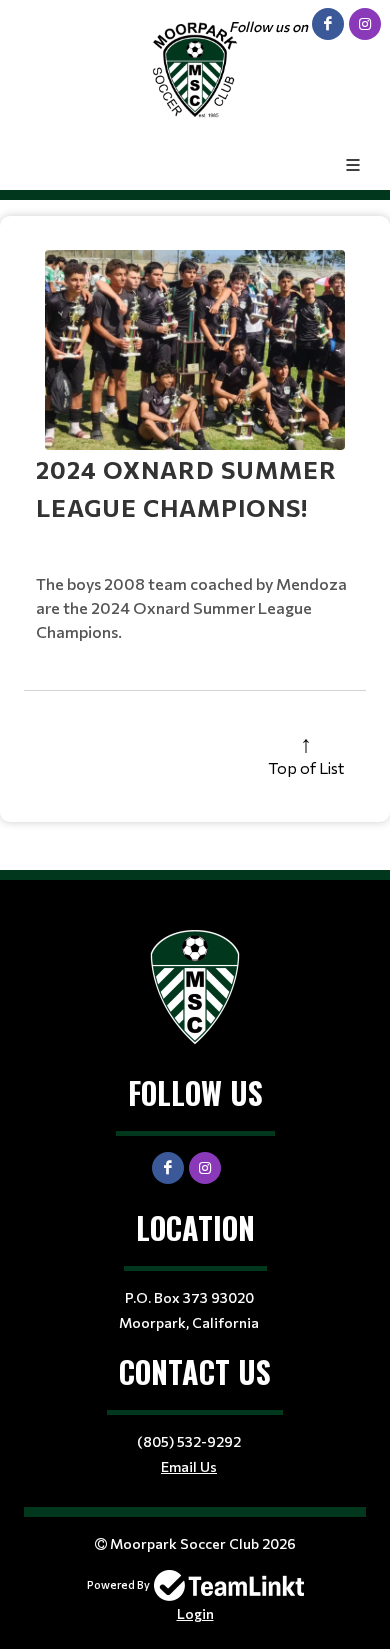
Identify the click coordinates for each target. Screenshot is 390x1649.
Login (195, 1613)
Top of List (306, 767)
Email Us (189, 1466)
